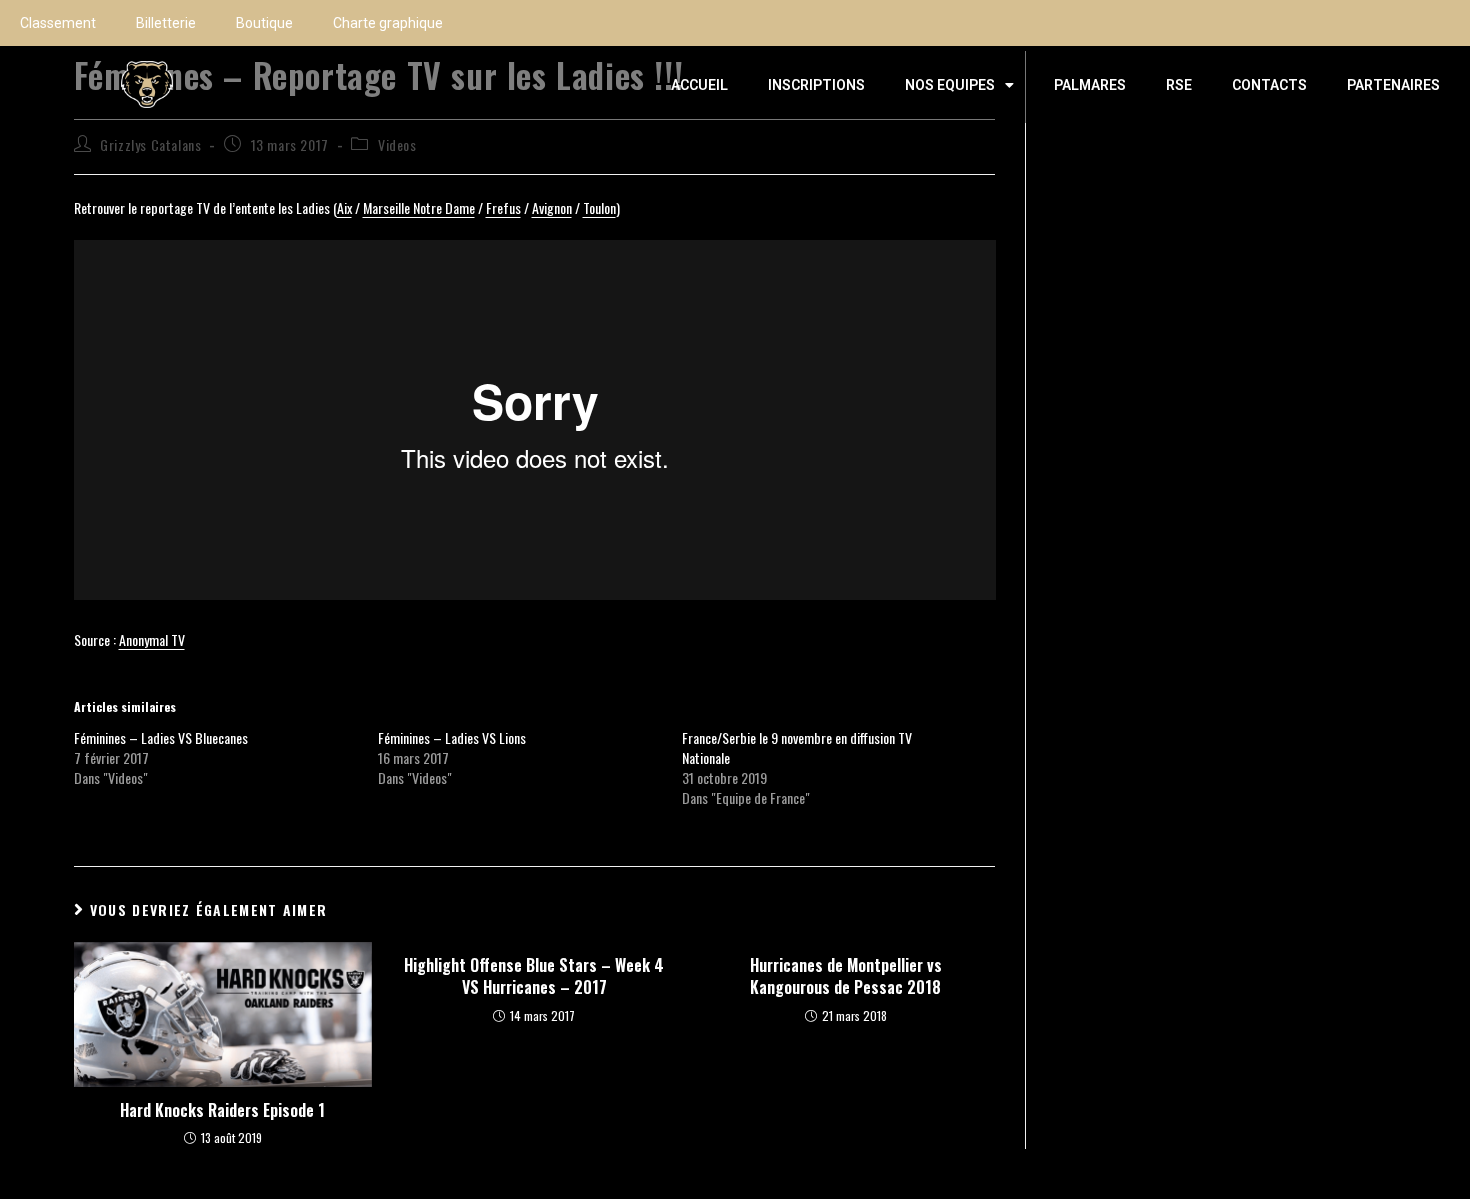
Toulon (599, 207)
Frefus (503, 207)
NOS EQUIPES (950, 85)
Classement (58, 23)
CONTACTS (1269, 85)
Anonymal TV (152, 639)
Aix (344, 207)
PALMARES (1090, 85)
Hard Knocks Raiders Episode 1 (222, 1110)
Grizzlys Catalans (150, 144)
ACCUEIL (699, 85)
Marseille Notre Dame (419, 207)
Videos (397, 144)
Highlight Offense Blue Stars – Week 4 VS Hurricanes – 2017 (534, 976)
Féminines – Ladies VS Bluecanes (161, 737)
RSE (1179, 85)
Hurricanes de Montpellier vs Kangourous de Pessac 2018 (846, 976)
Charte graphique (388, 23)
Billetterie (166, 23)
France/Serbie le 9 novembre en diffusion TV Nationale (797, 747)
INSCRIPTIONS (816, 85)
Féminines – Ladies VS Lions (452, 737)
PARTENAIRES (1393, 85)
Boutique (264, 23)
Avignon (552, 207)
